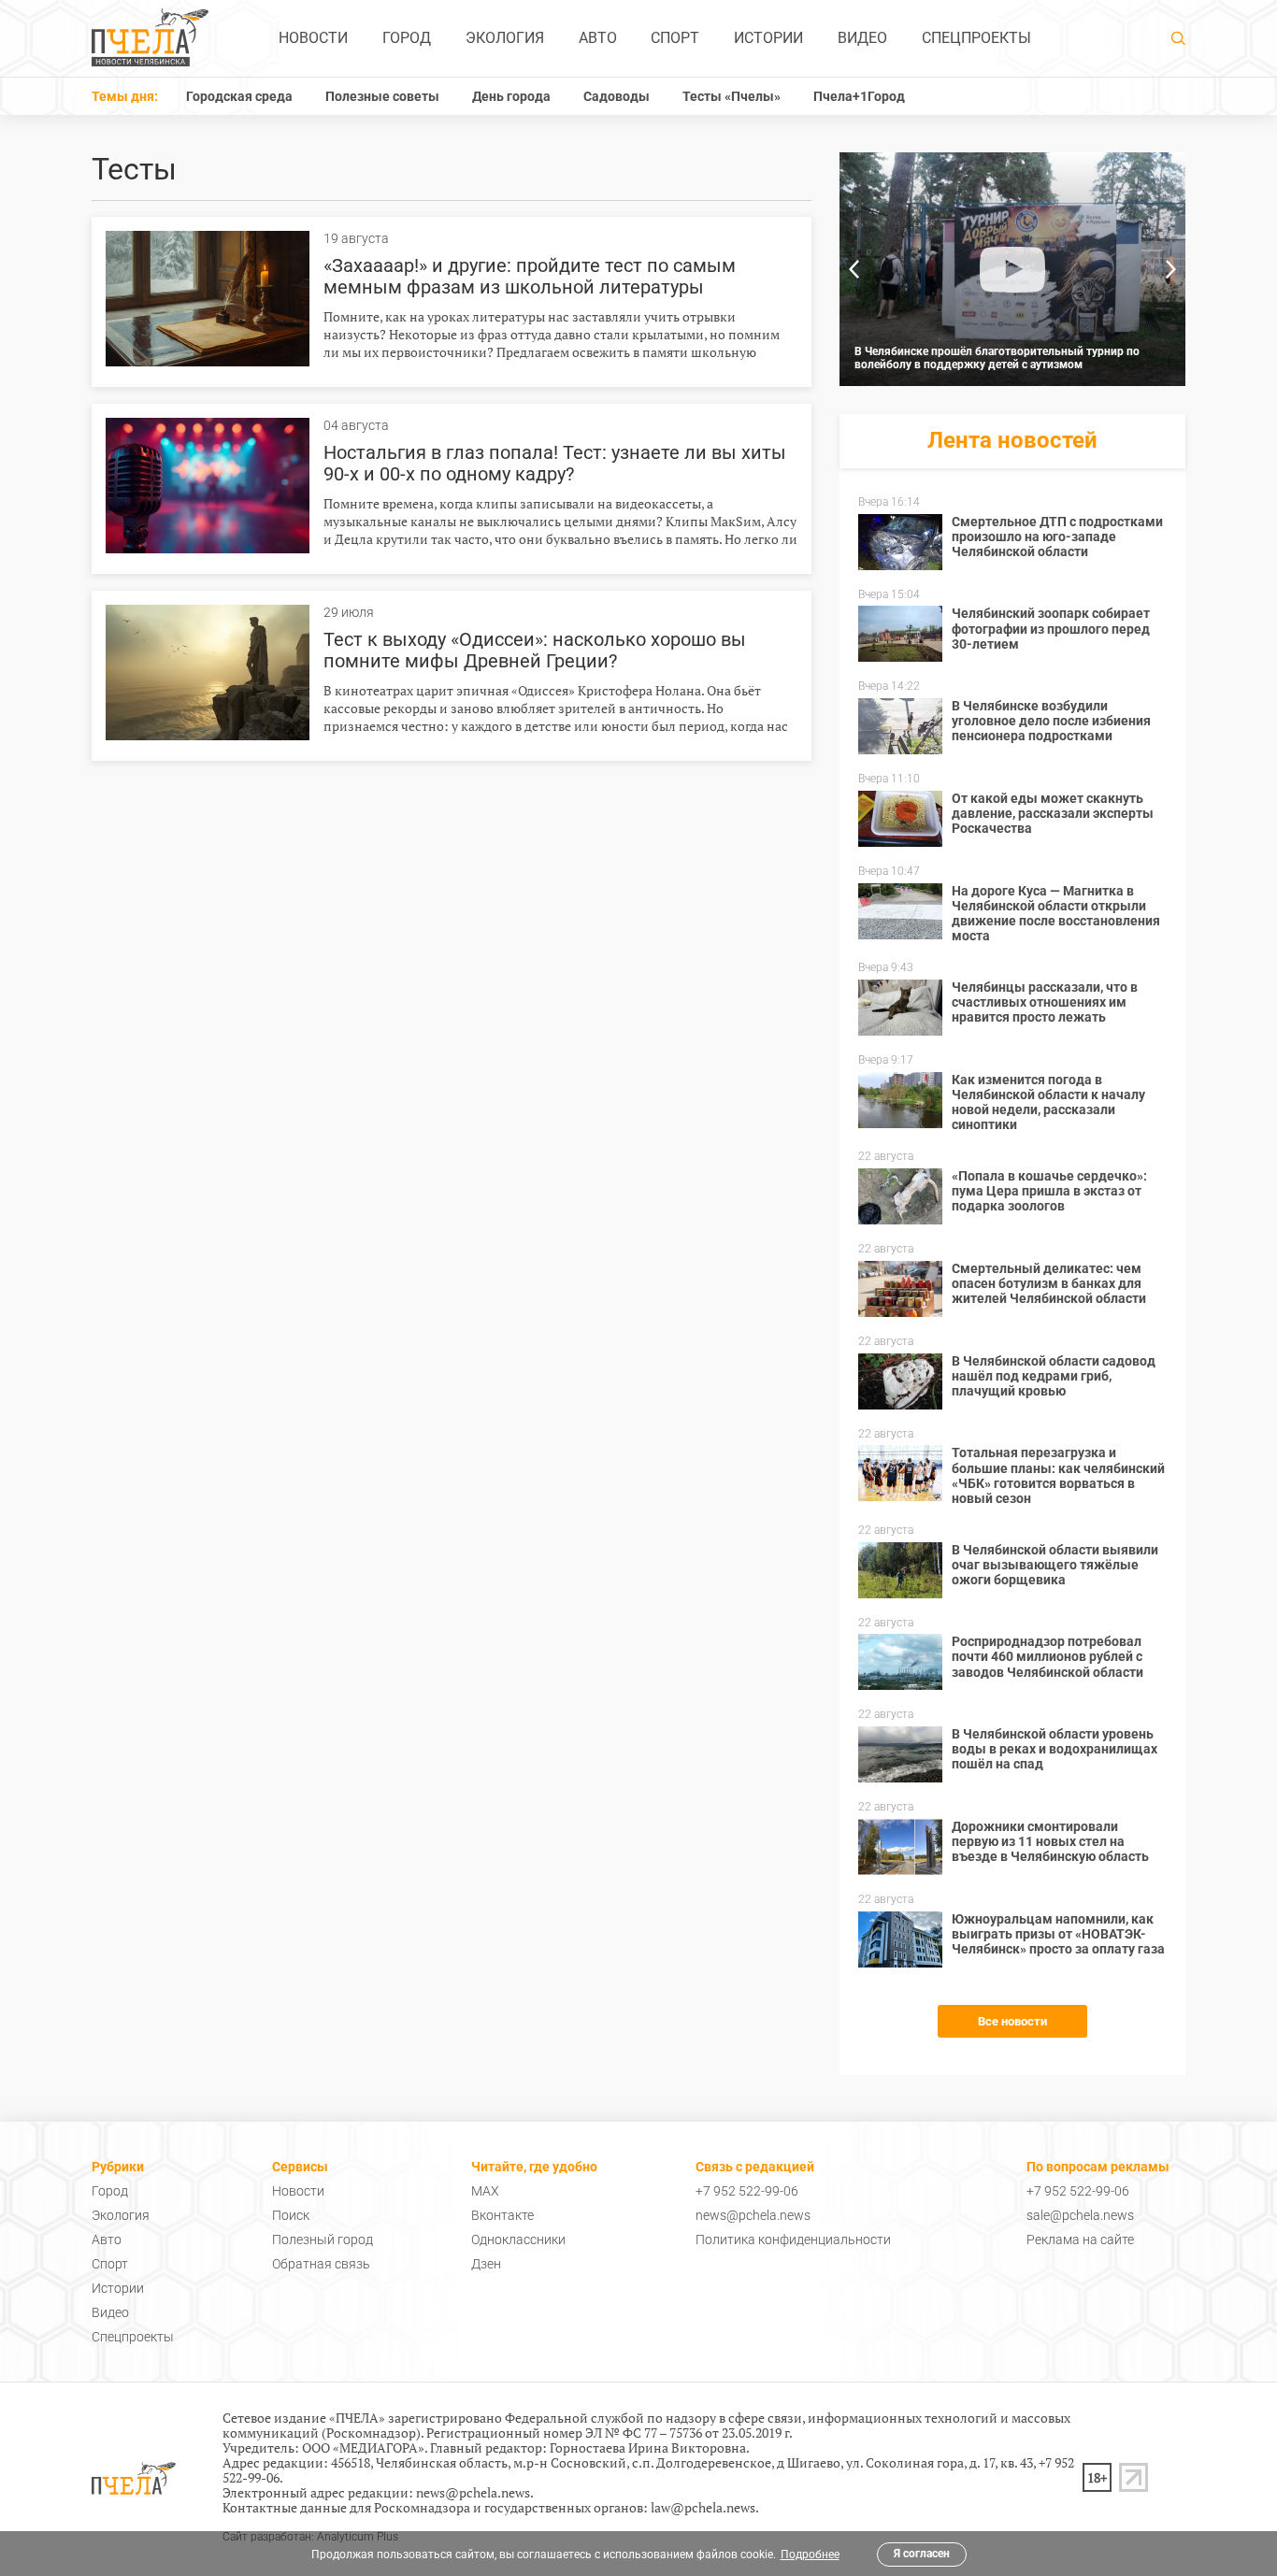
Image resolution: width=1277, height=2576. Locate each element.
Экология (505, 38)
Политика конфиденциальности (793, 2240)
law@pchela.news (703, 2507)
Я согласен (922, 2554)
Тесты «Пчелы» (732, 96)
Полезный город (323, 2240)
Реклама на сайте (1080, 2240)
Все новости (1012, 2021)
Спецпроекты (976, 38)
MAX (485, 2191)
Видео (862, 38)
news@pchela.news (753, 2215)
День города (511, 96)
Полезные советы (382, 96)
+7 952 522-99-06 (747, 2191)
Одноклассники (518, 2240)
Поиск (291, 2215)
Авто (598, 38)
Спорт (675, 38)
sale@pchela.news (1080, 2215)
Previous (854, 269)
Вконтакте (502, 2215)
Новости (313, 38)
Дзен (486, 2264)
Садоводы (617, 96)
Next (1171, 269)
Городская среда (239, 96)
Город (407, 38)
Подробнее (810, 2555)
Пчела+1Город (859, 96)
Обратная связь (321, 2264)
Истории (768, 38)
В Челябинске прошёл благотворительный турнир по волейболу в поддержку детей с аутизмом (997, 358)
